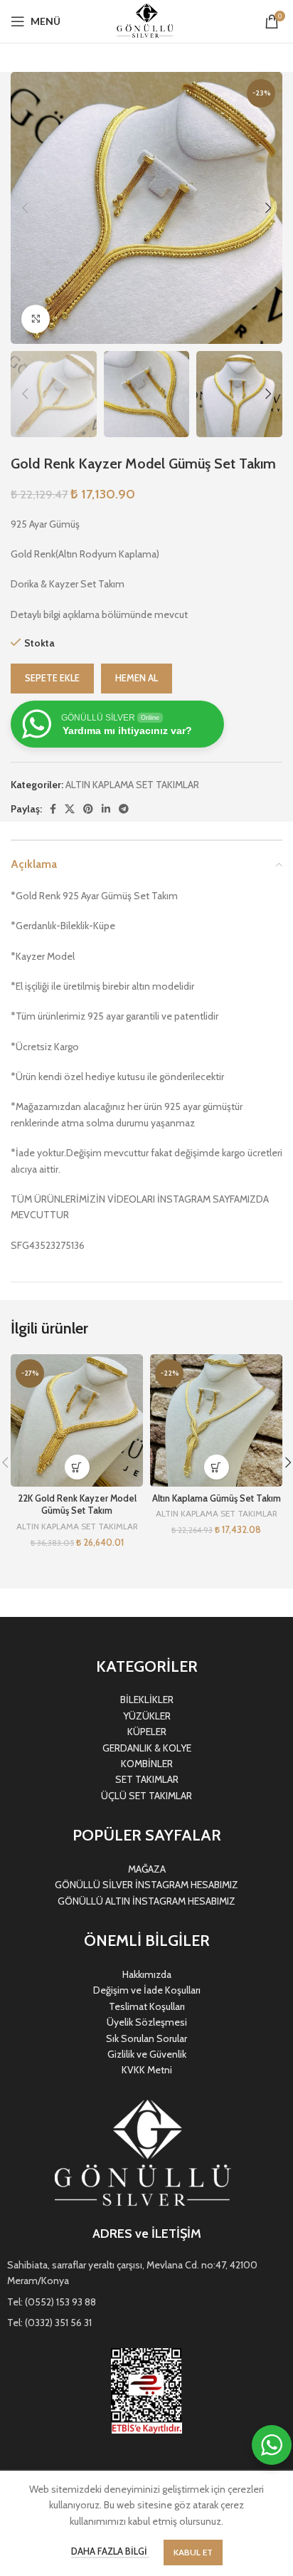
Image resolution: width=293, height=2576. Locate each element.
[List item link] (146, 2273)
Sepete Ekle (52, 678)
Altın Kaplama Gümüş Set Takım (217, 1498)
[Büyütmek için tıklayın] (36, 319)
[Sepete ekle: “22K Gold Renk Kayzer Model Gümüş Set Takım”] (77, 1467)
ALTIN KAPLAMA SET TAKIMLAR (132, 785)
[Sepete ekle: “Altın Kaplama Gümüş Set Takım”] (217, 1467)
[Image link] (147, 2154)
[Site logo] (146, 20)
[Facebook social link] (53, 809)
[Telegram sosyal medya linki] (124, 809)
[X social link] (70, 809)
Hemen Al (137, 678)
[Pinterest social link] (88, 809)
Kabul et (193, 2552)
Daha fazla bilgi (110, 2551)
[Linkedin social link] (106, 809)
